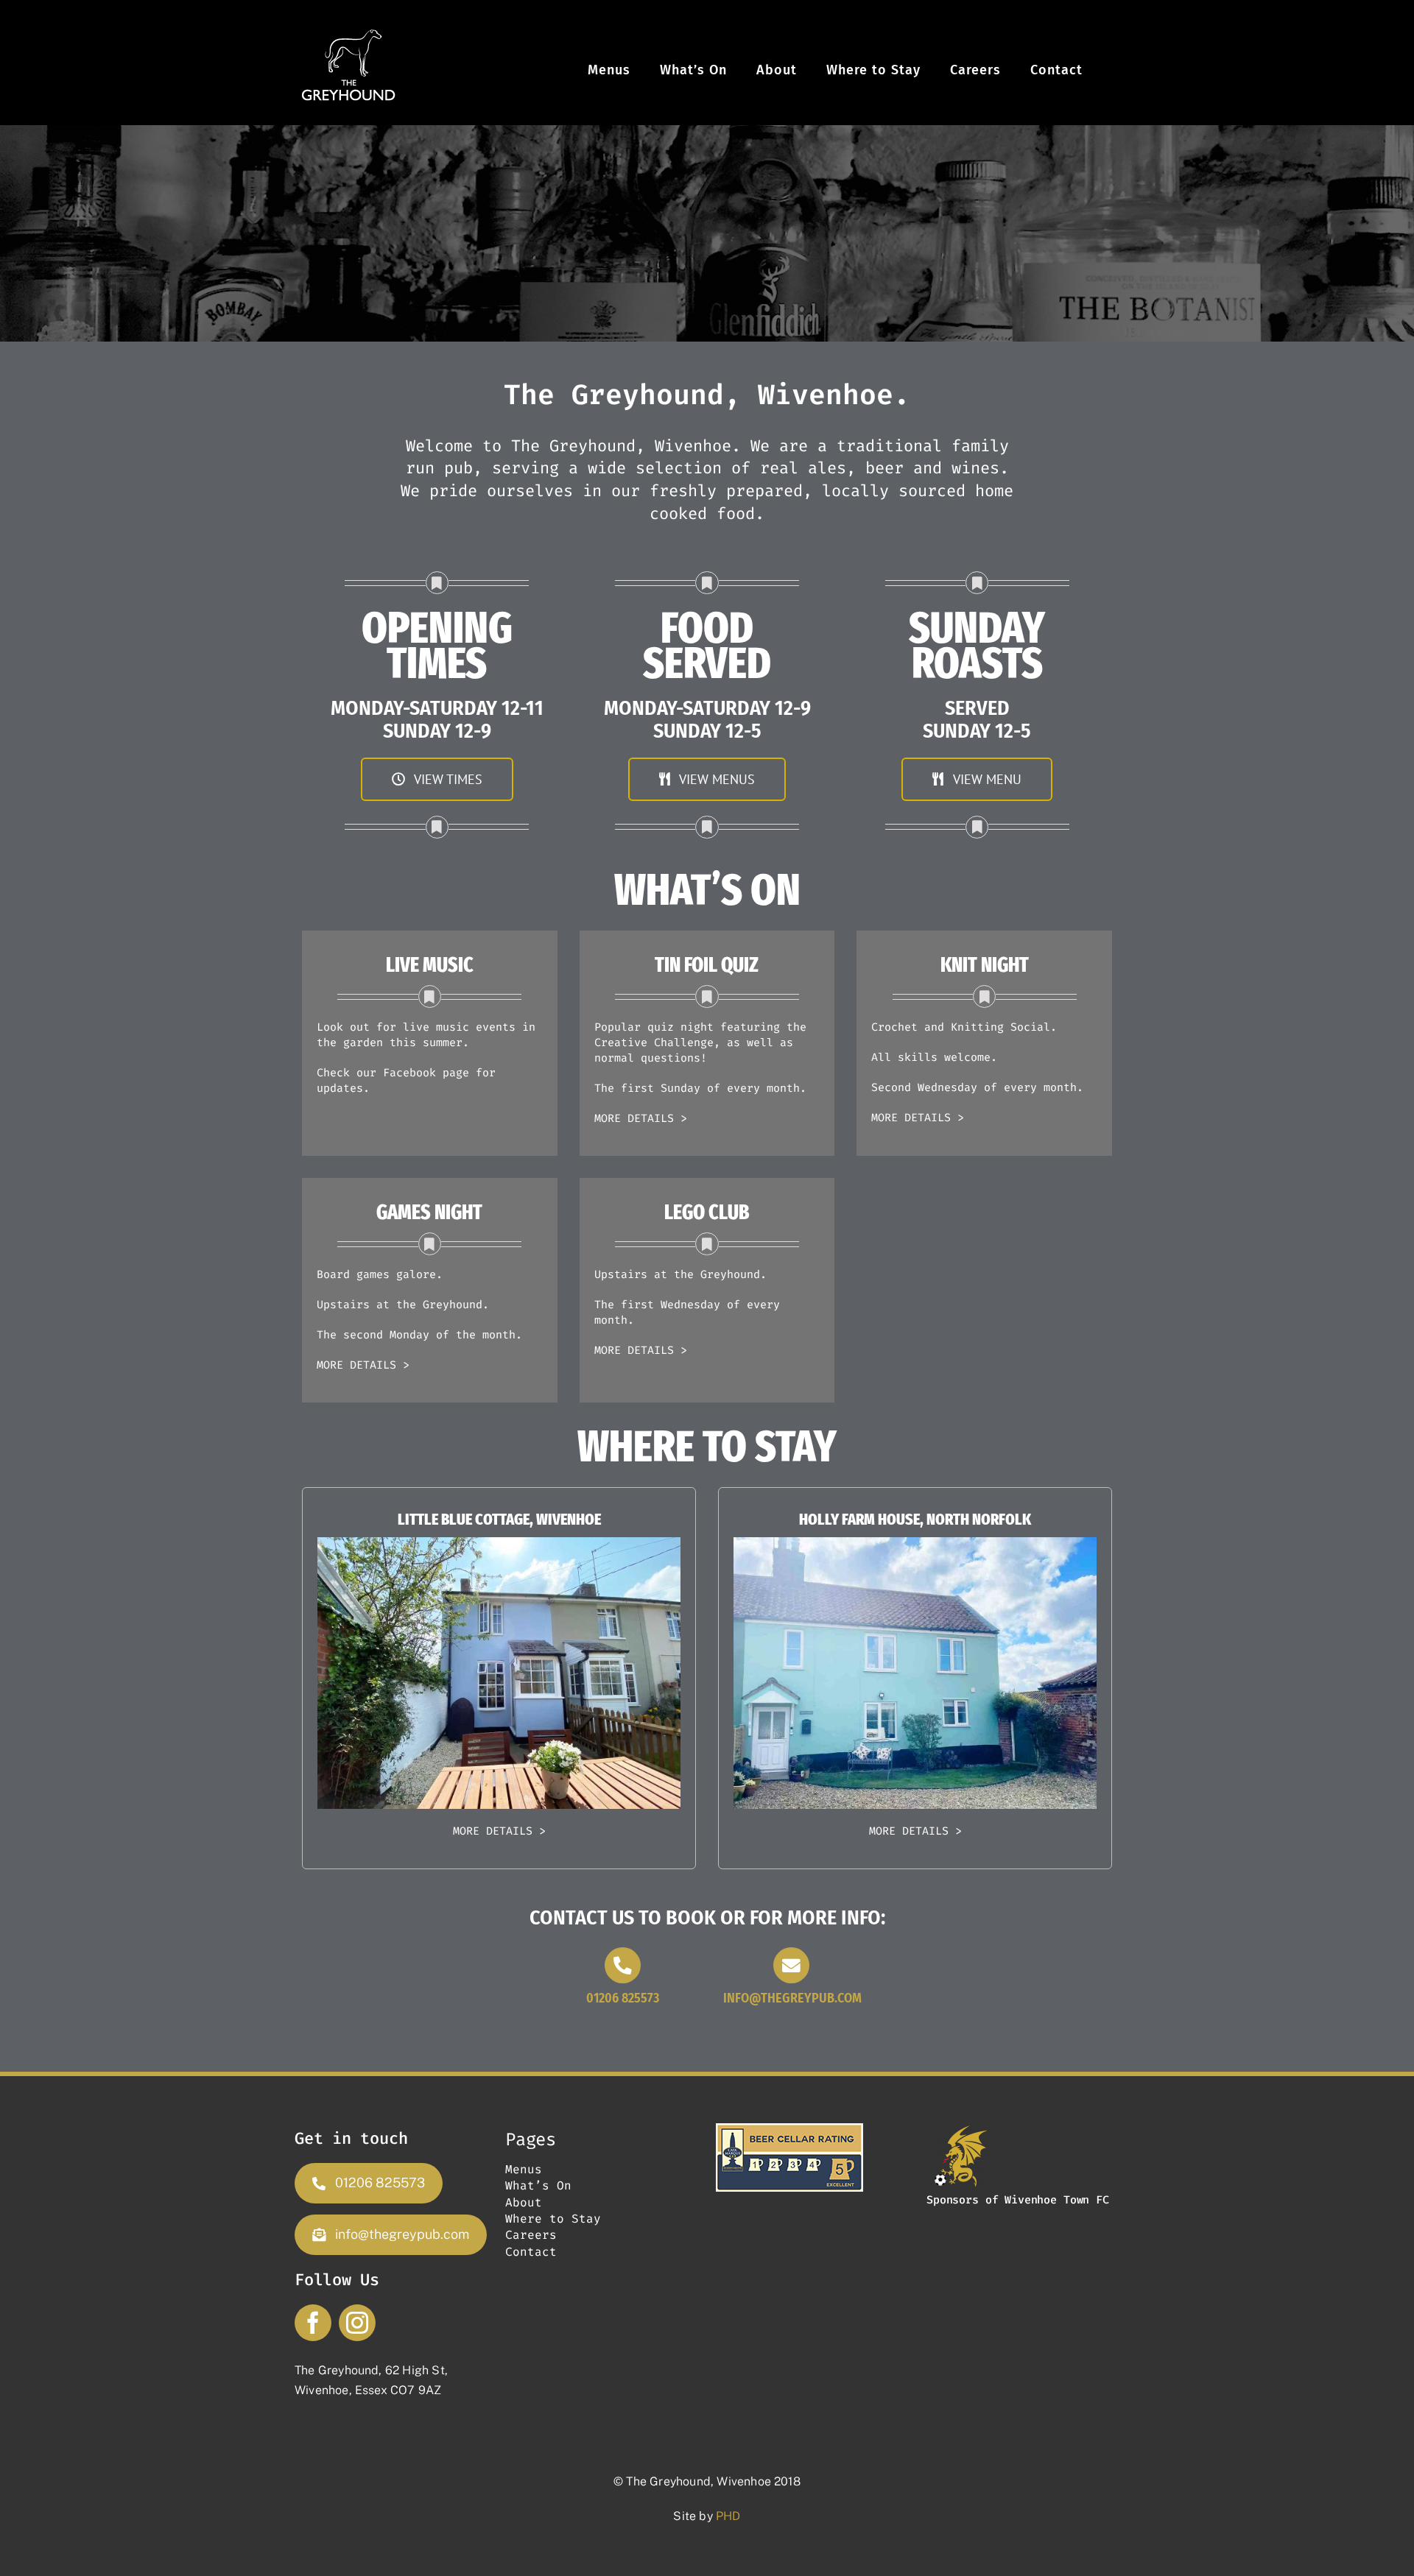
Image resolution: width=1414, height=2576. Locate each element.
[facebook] (313, 2323)
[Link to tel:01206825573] (623, 1965)
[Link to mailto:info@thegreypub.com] (791, 1965)
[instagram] (357, 2323)
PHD (728, 2516)
